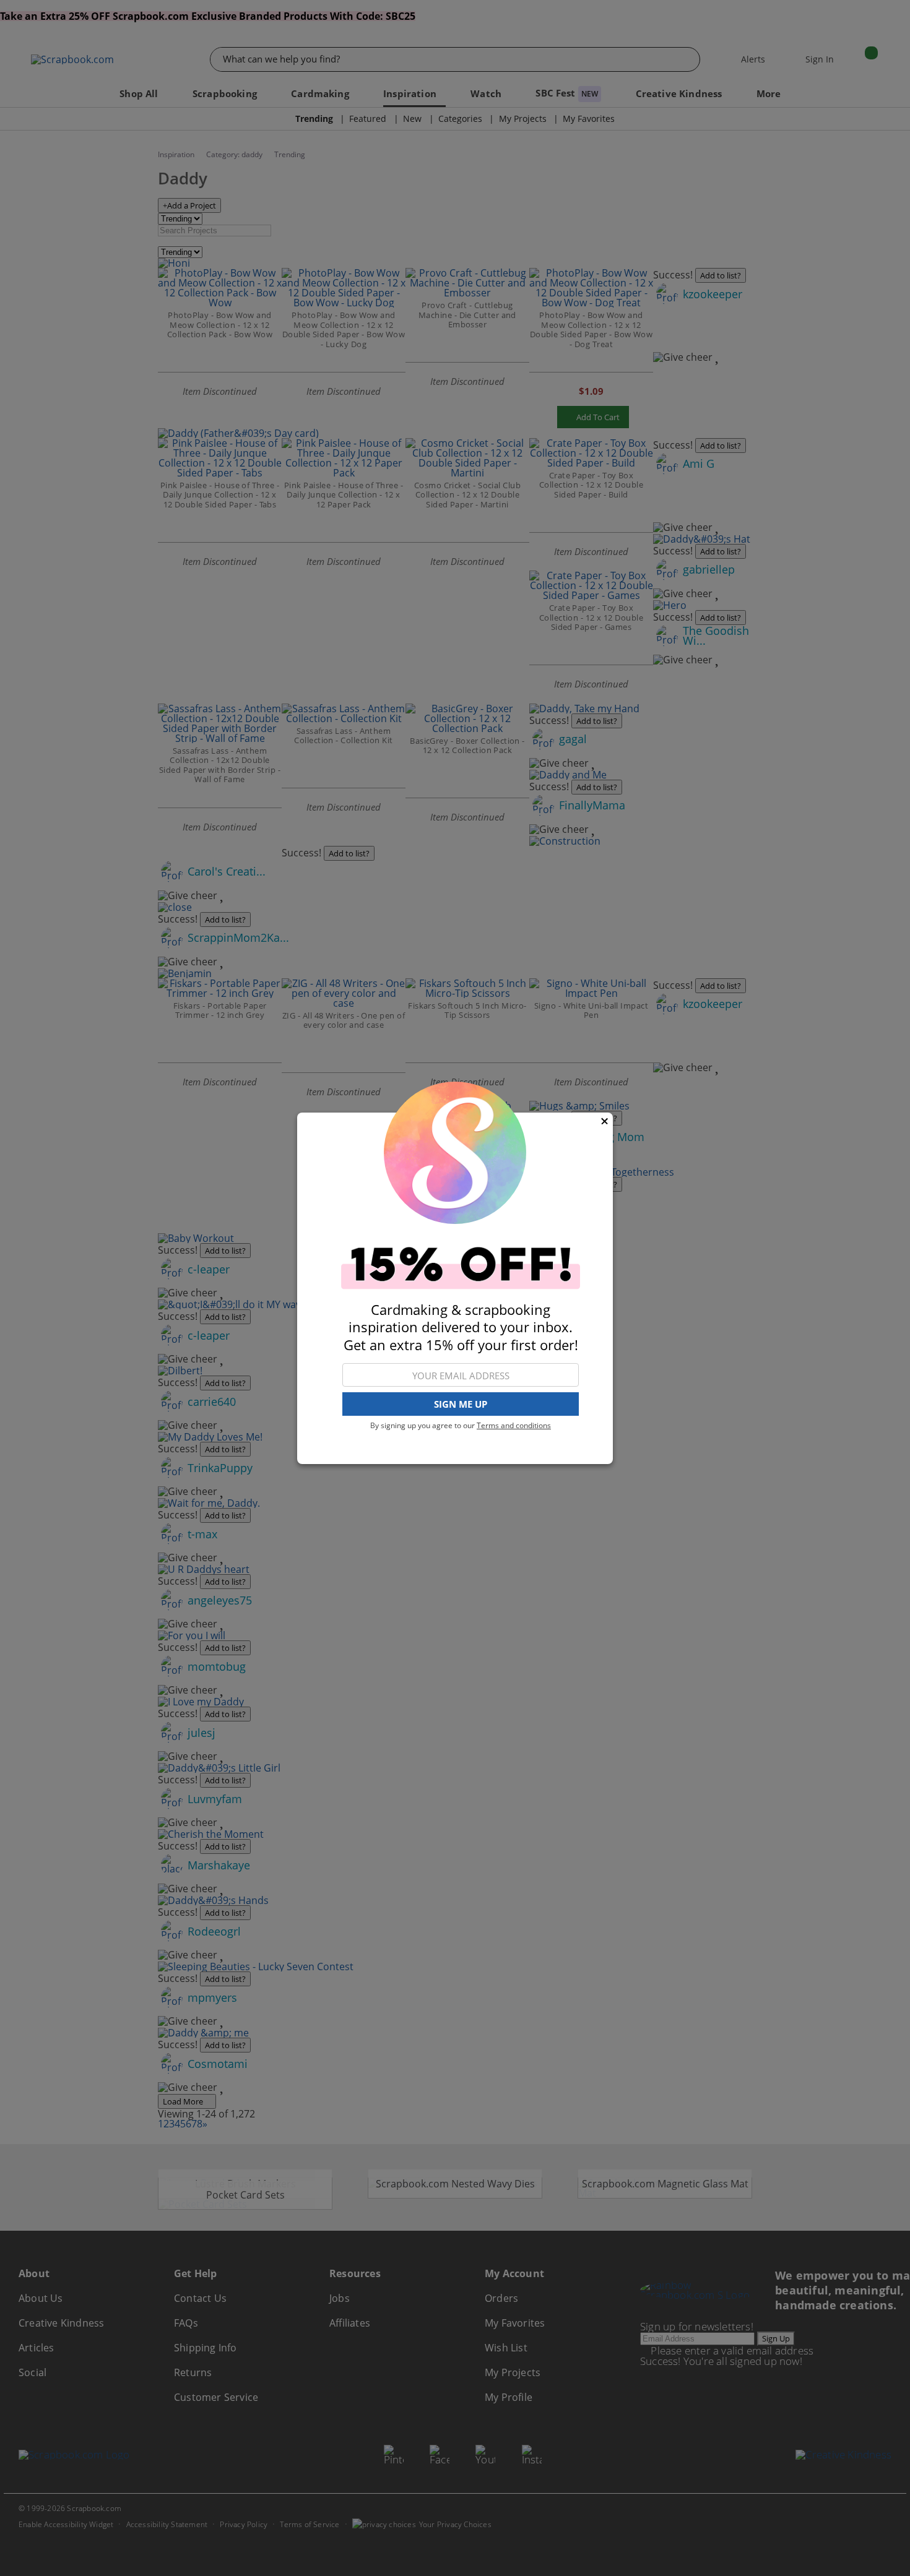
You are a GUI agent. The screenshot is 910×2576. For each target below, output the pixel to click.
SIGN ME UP (461, 1404)
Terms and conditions (514, 1425)
